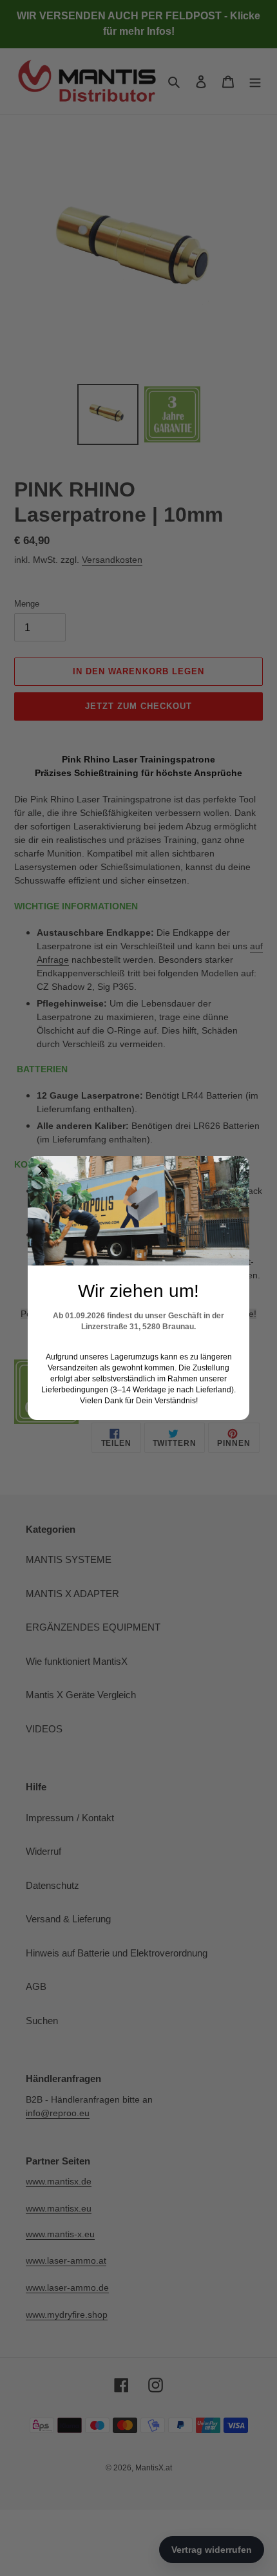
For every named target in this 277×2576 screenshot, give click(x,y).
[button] (43, 1171)
